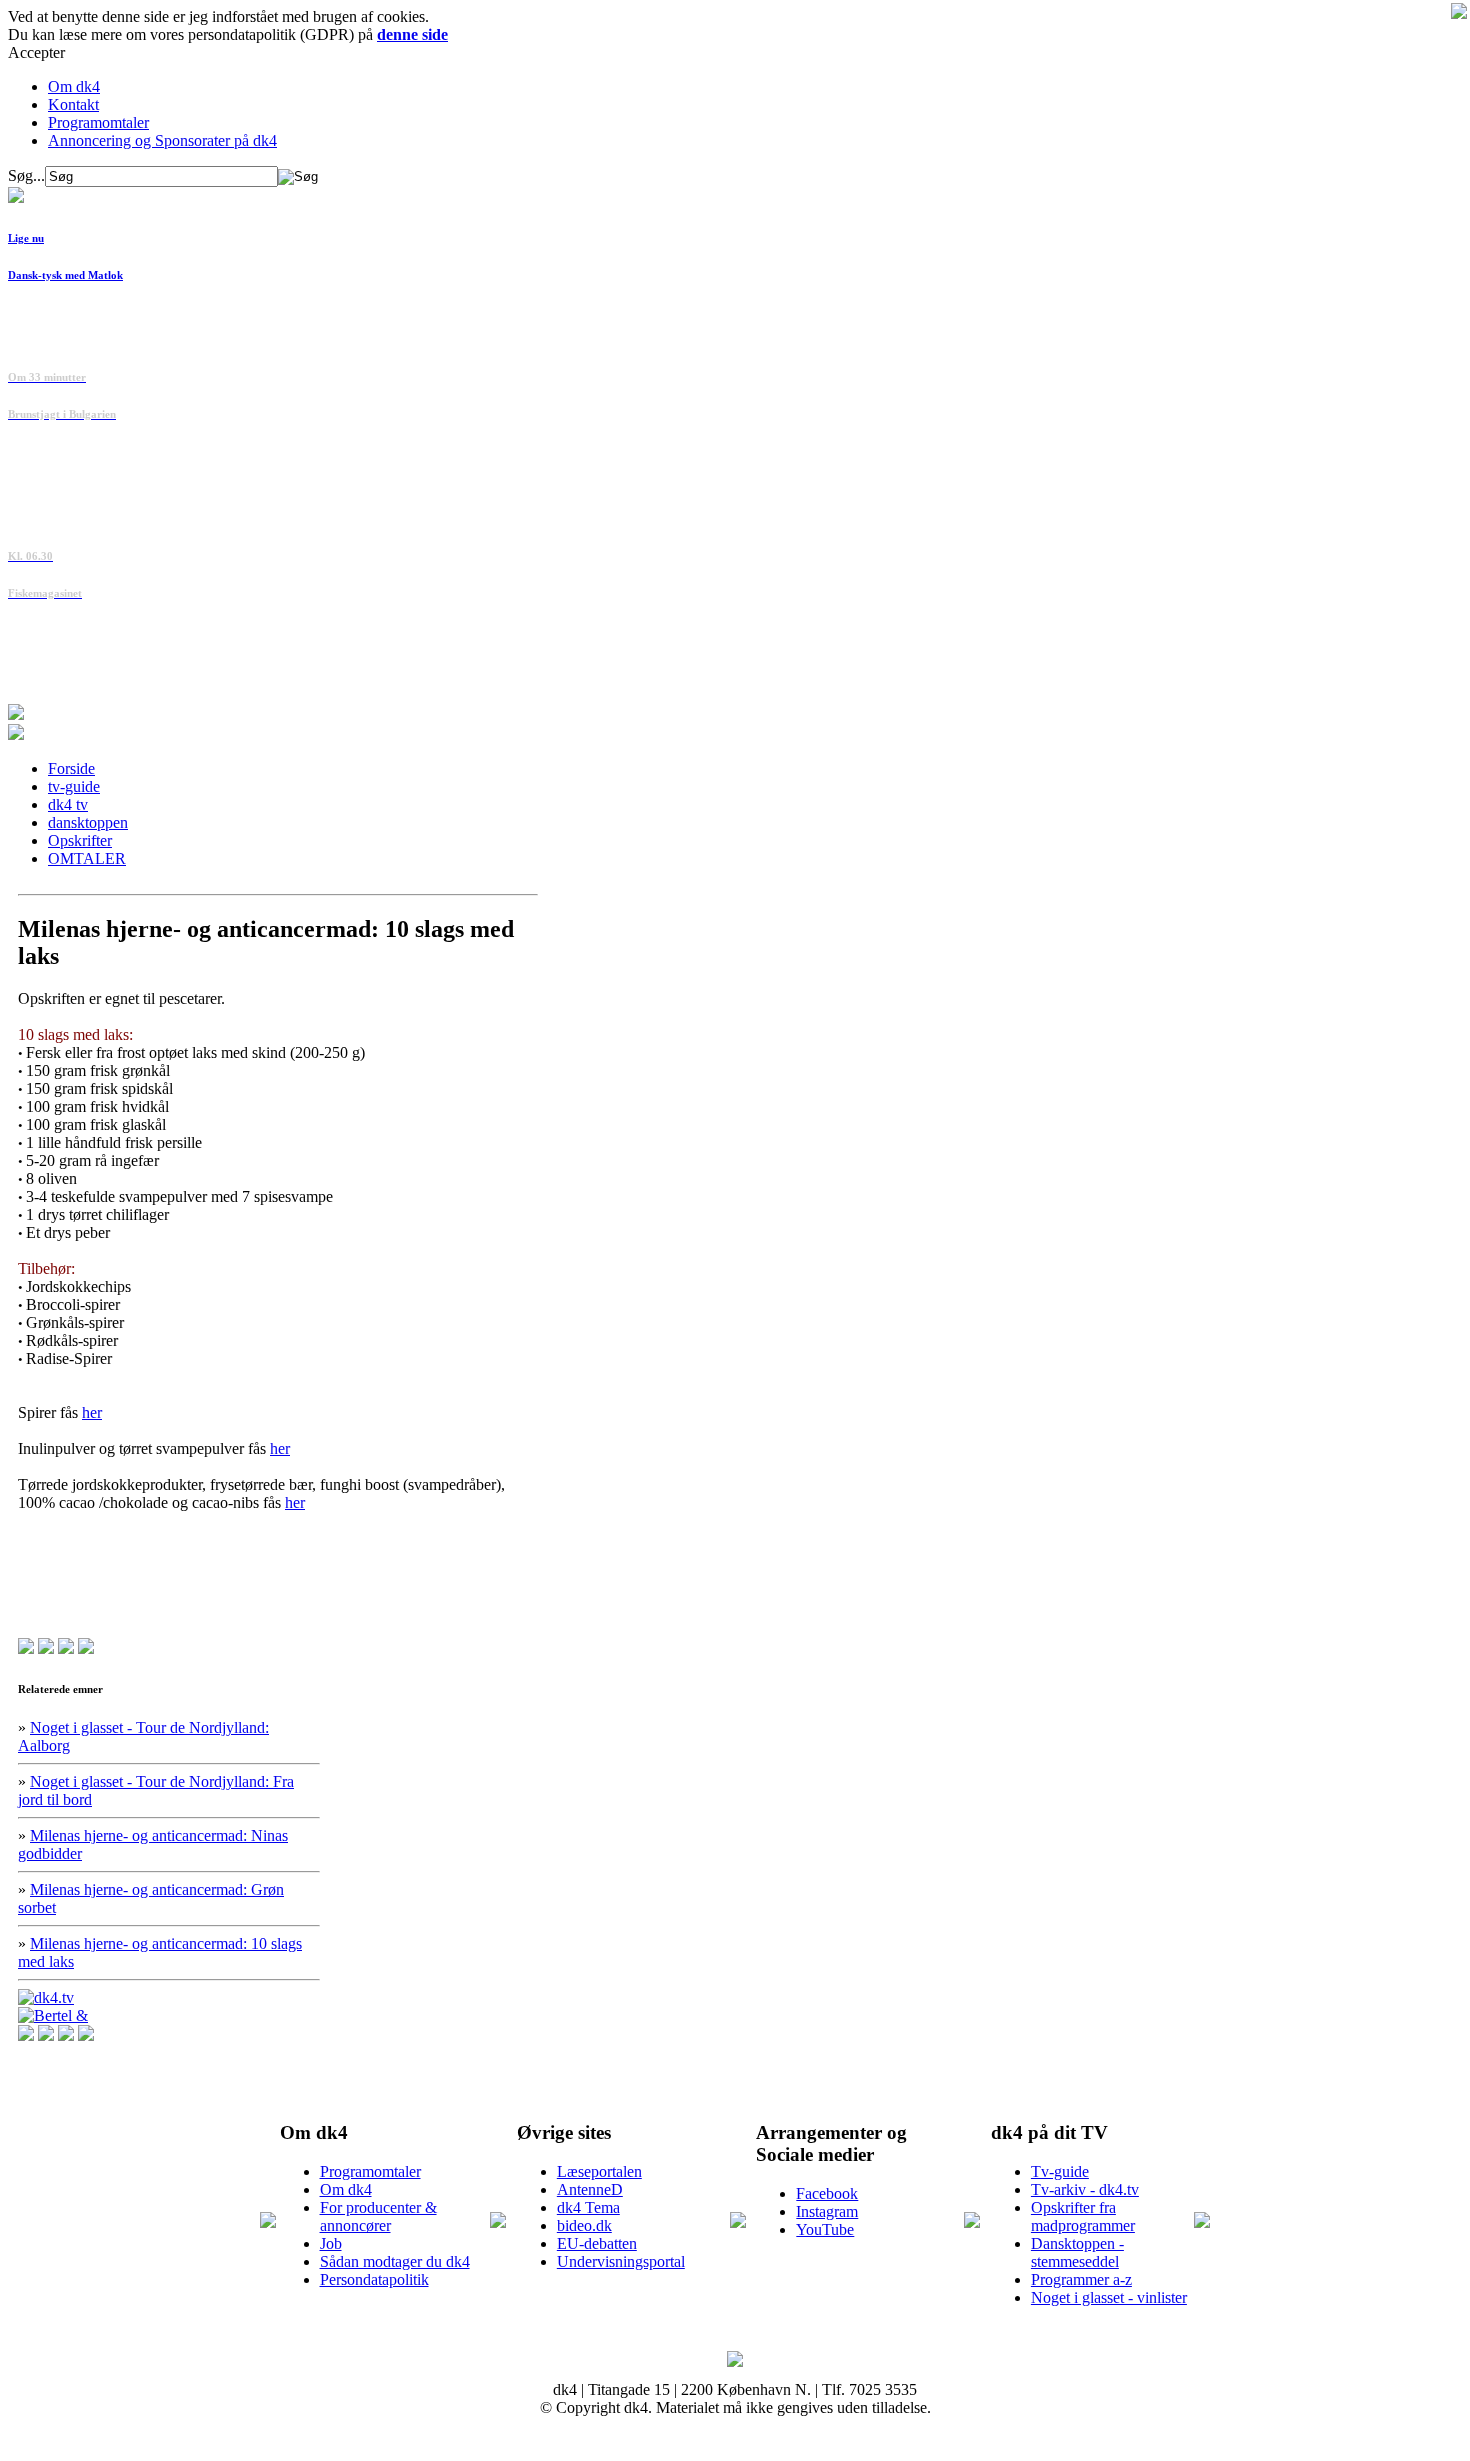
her (92, 1412)
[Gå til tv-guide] (16, 734)
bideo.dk (584, 2225)
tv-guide (74, 786)
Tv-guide (1060, 2171)
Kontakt (73, 104)
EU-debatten (597, 2243)
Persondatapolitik (374, 2279)
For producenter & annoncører (378, 2216)
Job (331, 2243)
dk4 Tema (588, 2207)
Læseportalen (599, 2171)
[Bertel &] (53, 2015)
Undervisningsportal (621, 2261)
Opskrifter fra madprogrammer (1083, 2216)
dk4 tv (68, 804)
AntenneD (590, 2189)
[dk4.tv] (46, 1997)
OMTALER (87, 858)
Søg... (26, 175)
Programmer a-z (1081, 2279)
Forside (71, 768)
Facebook (827, 2193)
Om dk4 (74, 86)
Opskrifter (80, 840)
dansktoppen (88, 822)
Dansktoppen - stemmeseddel (1077, 2252)
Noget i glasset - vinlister (1109, 2297)
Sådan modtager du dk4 (395, 2261)
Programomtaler (98, 122)
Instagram (827, 2211)
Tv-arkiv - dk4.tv (1085, 2189)
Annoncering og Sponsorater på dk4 (162, 140)
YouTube (825, 2229)
